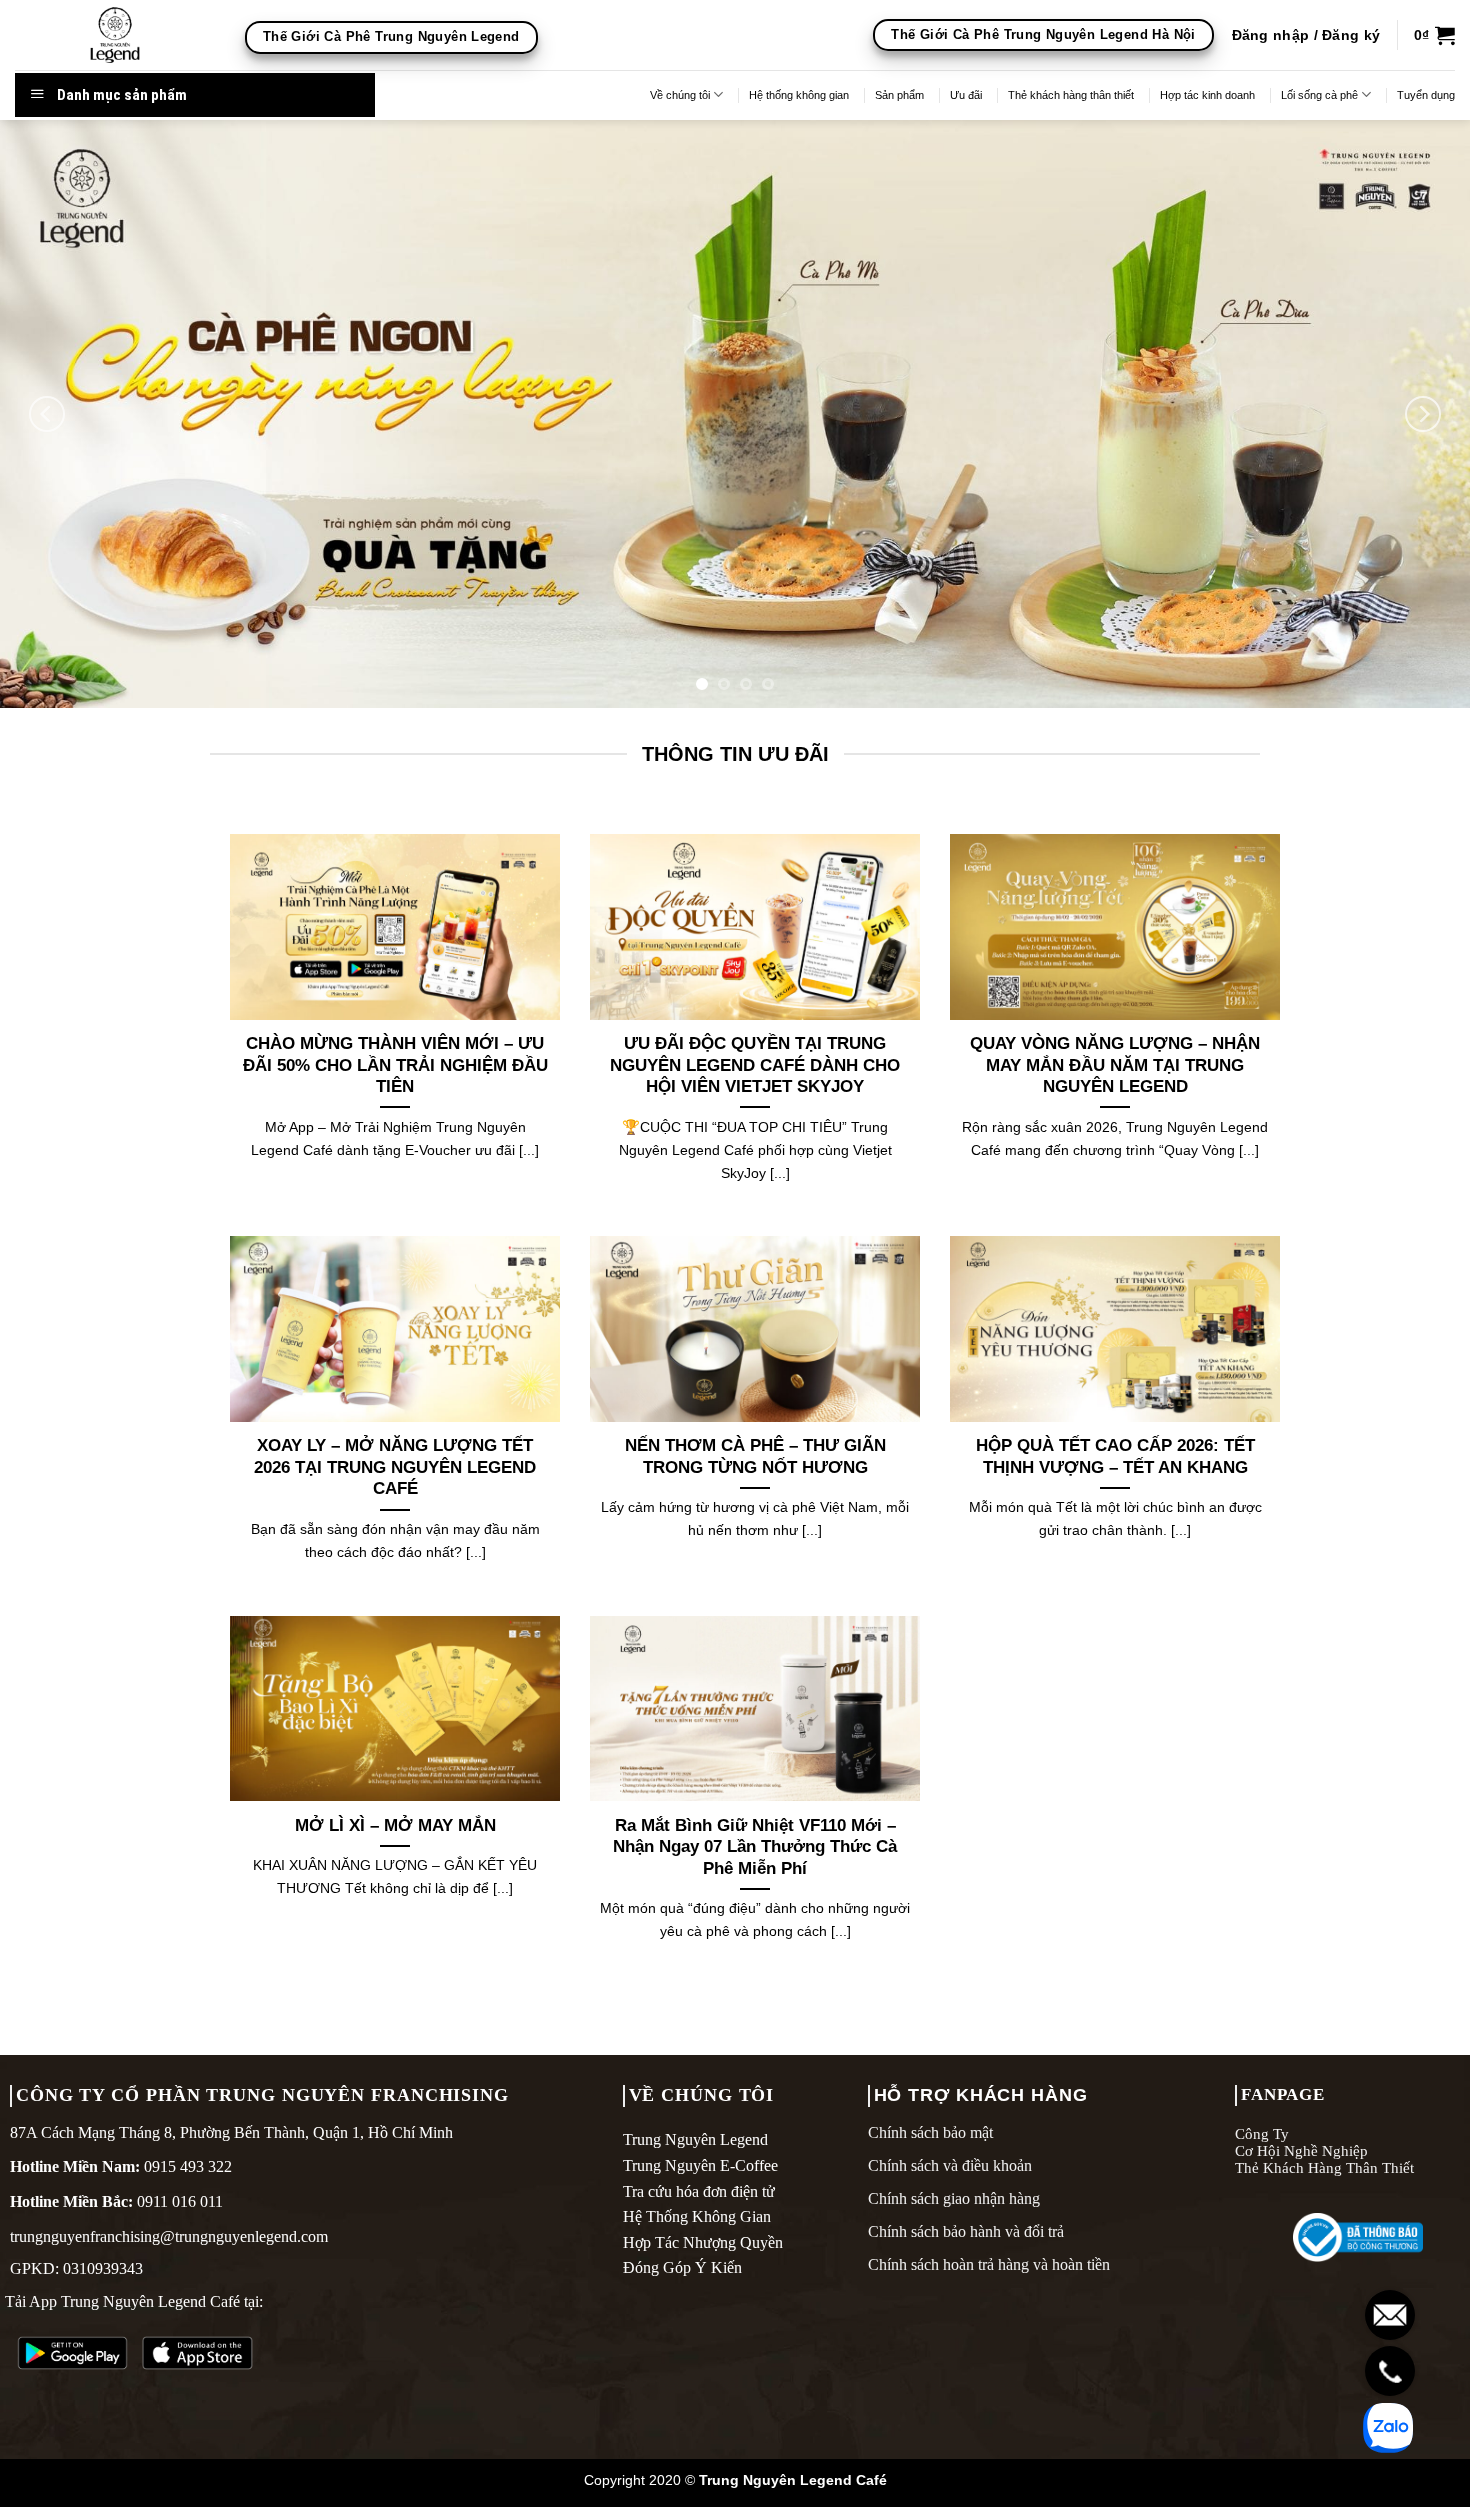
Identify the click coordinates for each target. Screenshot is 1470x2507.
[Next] (1423, 414)
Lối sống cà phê (1319, 95)
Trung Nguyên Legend (695, 2139)
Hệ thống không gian (799, 95)
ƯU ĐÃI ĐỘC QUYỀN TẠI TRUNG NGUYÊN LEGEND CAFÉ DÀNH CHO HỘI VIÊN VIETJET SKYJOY (755, 1065)
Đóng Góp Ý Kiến (682, 2267)
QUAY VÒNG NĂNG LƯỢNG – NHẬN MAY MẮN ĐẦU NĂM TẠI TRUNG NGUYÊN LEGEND (1115, 1065)
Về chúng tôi (680, 95)
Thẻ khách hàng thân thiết (1071, 95)
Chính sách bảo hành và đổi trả (966, 2231)
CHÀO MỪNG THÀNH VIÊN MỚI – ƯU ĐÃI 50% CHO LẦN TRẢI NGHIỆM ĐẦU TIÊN (395, 1065)
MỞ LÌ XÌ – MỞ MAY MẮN (395, 1825)
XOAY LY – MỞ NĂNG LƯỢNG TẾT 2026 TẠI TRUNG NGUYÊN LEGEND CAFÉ (395, 1467)
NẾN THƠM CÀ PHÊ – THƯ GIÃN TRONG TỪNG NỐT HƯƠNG (755, 1456)
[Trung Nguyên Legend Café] (115, 35)
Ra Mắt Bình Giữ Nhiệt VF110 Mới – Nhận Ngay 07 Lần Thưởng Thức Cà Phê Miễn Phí (755, 1847)
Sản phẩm (899, 95)
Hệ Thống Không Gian (697, 2216)
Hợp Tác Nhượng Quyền (703, 2242)
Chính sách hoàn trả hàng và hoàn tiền (989, 2264)
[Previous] (47, 414)
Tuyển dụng (1426, 95)
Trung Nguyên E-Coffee (700, 2165)
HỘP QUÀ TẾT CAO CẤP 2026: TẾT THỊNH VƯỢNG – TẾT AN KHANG (1115, 1456)
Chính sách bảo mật (930, 2132)
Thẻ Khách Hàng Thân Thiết (1324, 2167)
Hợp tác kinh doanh (1207, 95)
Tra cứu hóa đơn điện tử (699, 2191)
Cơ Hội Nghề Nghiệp (1301, 2150)
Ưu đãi (966, 95)
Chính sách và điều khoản (950, 2165)
